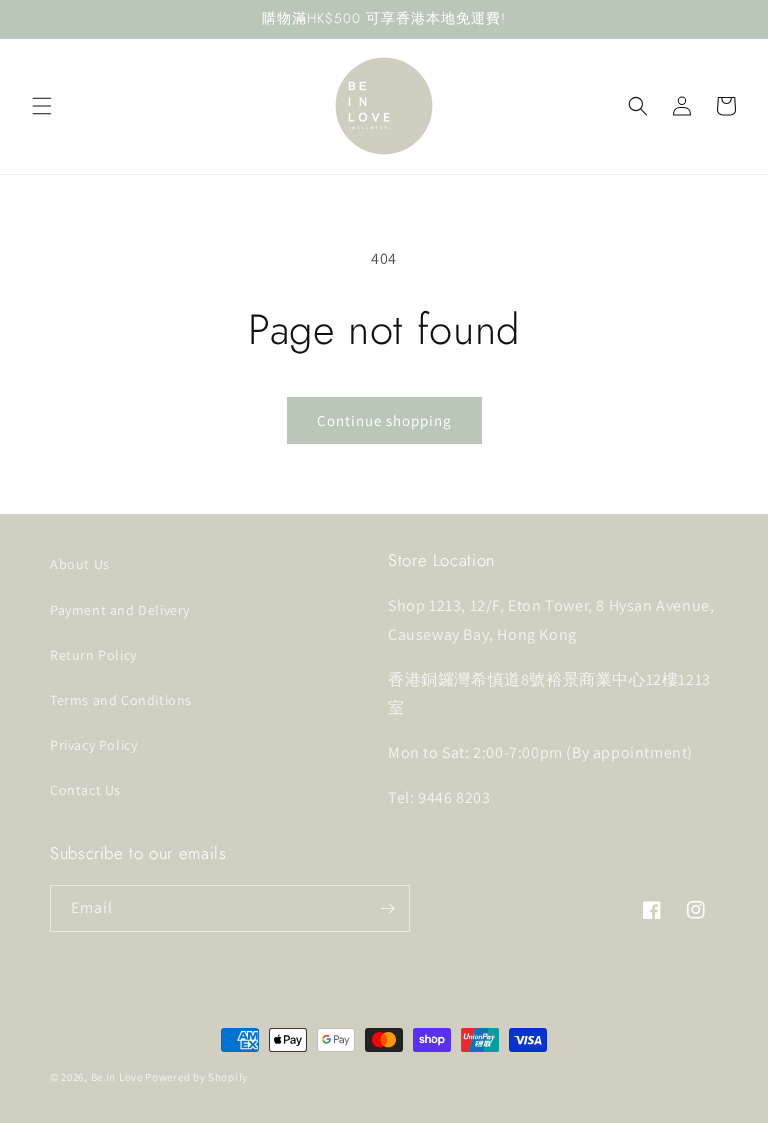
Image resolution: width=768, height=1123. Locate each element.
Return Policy (93, 655)
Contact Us (85, 790)
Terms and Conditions (121, 700)
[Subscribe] (387, 908)
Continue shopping (384, 420)
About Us (80, 564)
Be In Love (117, 1077)
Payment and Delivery (120, 610)
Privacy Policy (93, 745)
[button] (42, 106)
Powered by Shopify (196, 1077)
